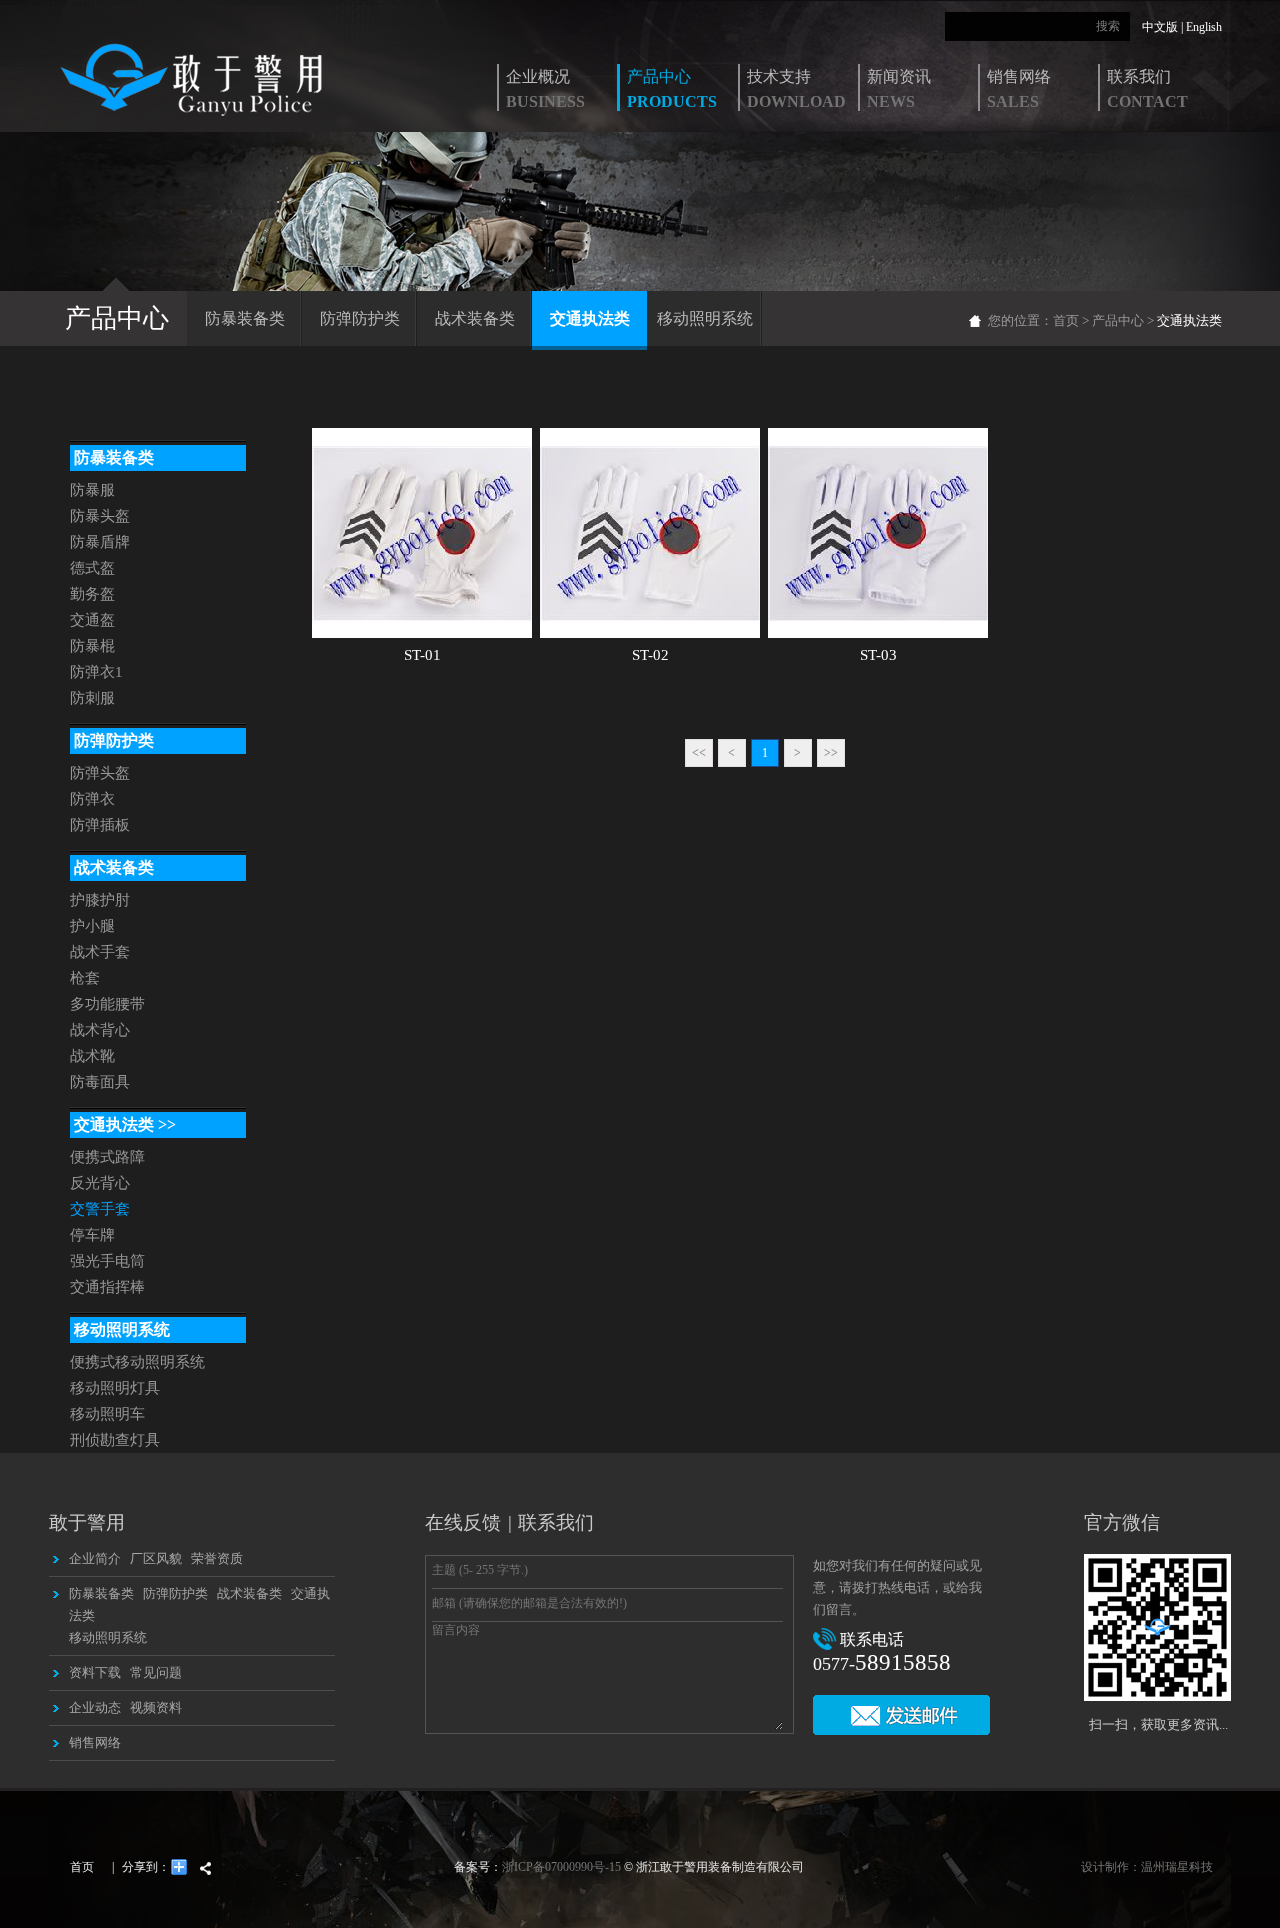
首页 (1066, 321)
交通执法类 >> (123, 1124)
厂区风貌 (156, 1558)
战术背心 (100, 1030)
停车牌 (92, 1235)
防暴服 (92, 490)
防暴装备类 (245, 318)
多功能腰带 (107, 1004)
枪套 (85, 978)
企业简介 (95, 1558)
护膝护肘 (100, 900)
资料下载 (95, 1672)
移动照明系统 (705, 318)
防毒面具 (100, 1082)
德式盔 (92, 568)
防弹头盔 (100, 773)
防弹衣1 (96, 672)
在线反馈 (463, 1522)
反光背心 (100, 1183)
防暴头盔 (100, 516)
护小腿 (92, 926)
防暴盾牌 (100, 542)
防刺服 (92, 698)
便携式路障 (107, 1157)
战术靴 (92, 1056)
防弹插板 (100, 825)
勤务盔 (92, 594)
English (1204, 27)
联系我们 (556, 1522)
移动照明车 (107, 1414)
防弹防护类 (360, 318)
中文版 (1160, 27)
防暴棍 (92, 646)
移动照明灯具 (115, 1388)
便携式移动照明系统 (137, 1362)
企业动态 (95, 1707)
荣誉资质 (217, 1558)
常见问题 (156, 1672)
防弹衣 (92, 799)
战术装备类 (475, 318)
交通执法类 (590, 318)
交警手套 (100, 1209)
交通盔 (92, 620)
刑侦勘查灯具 (115, 1440)
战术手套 (100, 952)
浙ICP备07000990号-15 (561, 1867)
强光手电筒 (107, 1261)
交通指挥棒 (107, 1287)
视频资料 (156, 1707)
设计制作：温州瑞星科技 (1147, 1867)
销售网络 (95, 1742)
